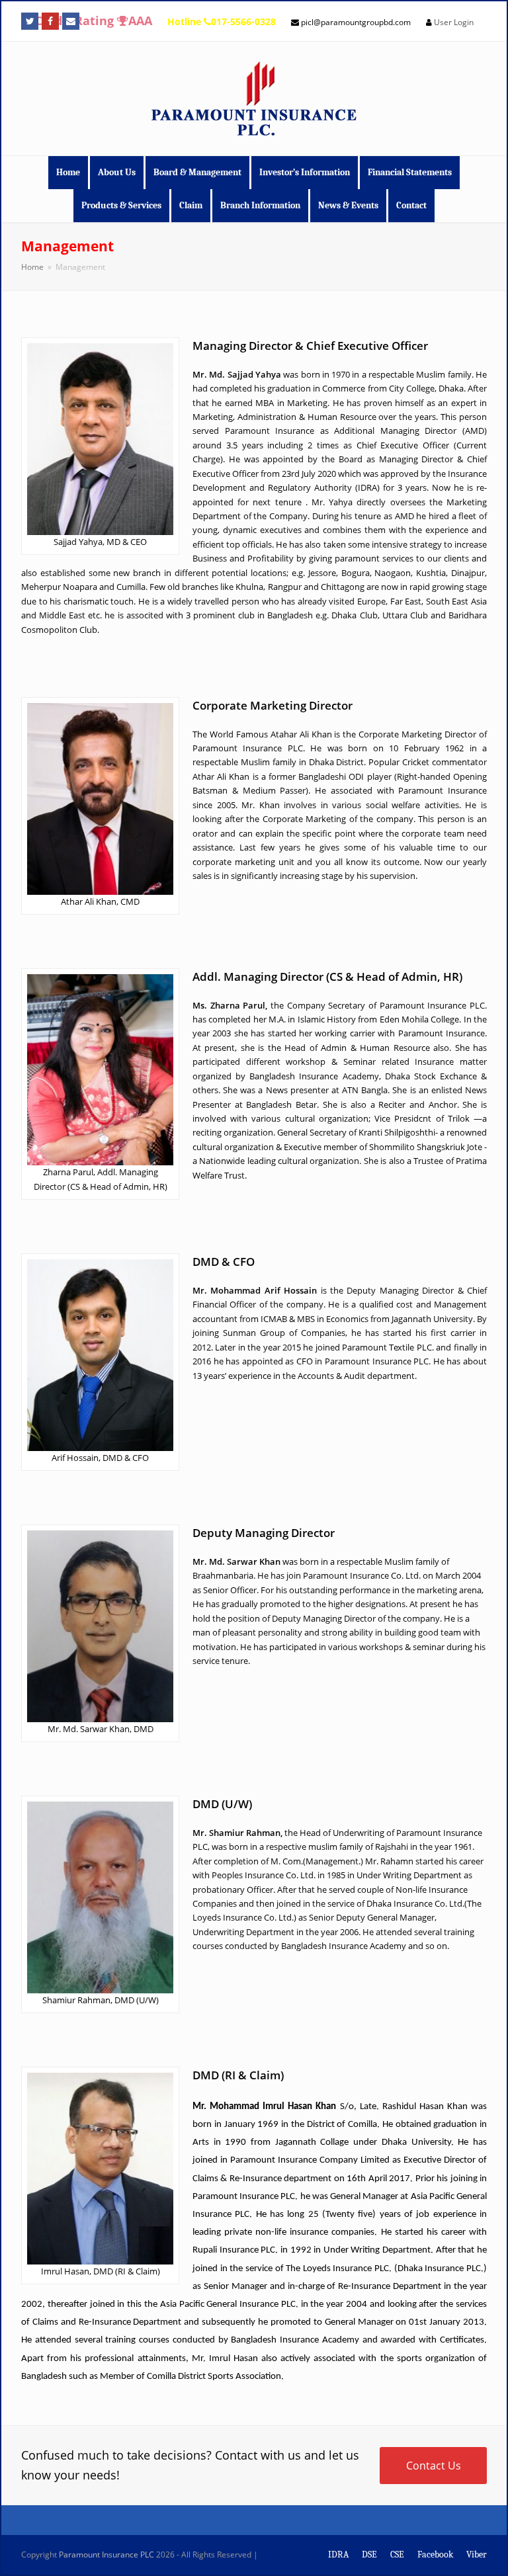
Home (32, 267)
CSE (397, 2555)
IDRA (338, 2555)
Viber (477, 2555)
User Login (454, 22)
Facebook (435, 2555)
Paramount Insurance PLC (106, 2555)
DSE (369, 2555)
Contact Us (434, 2466)
